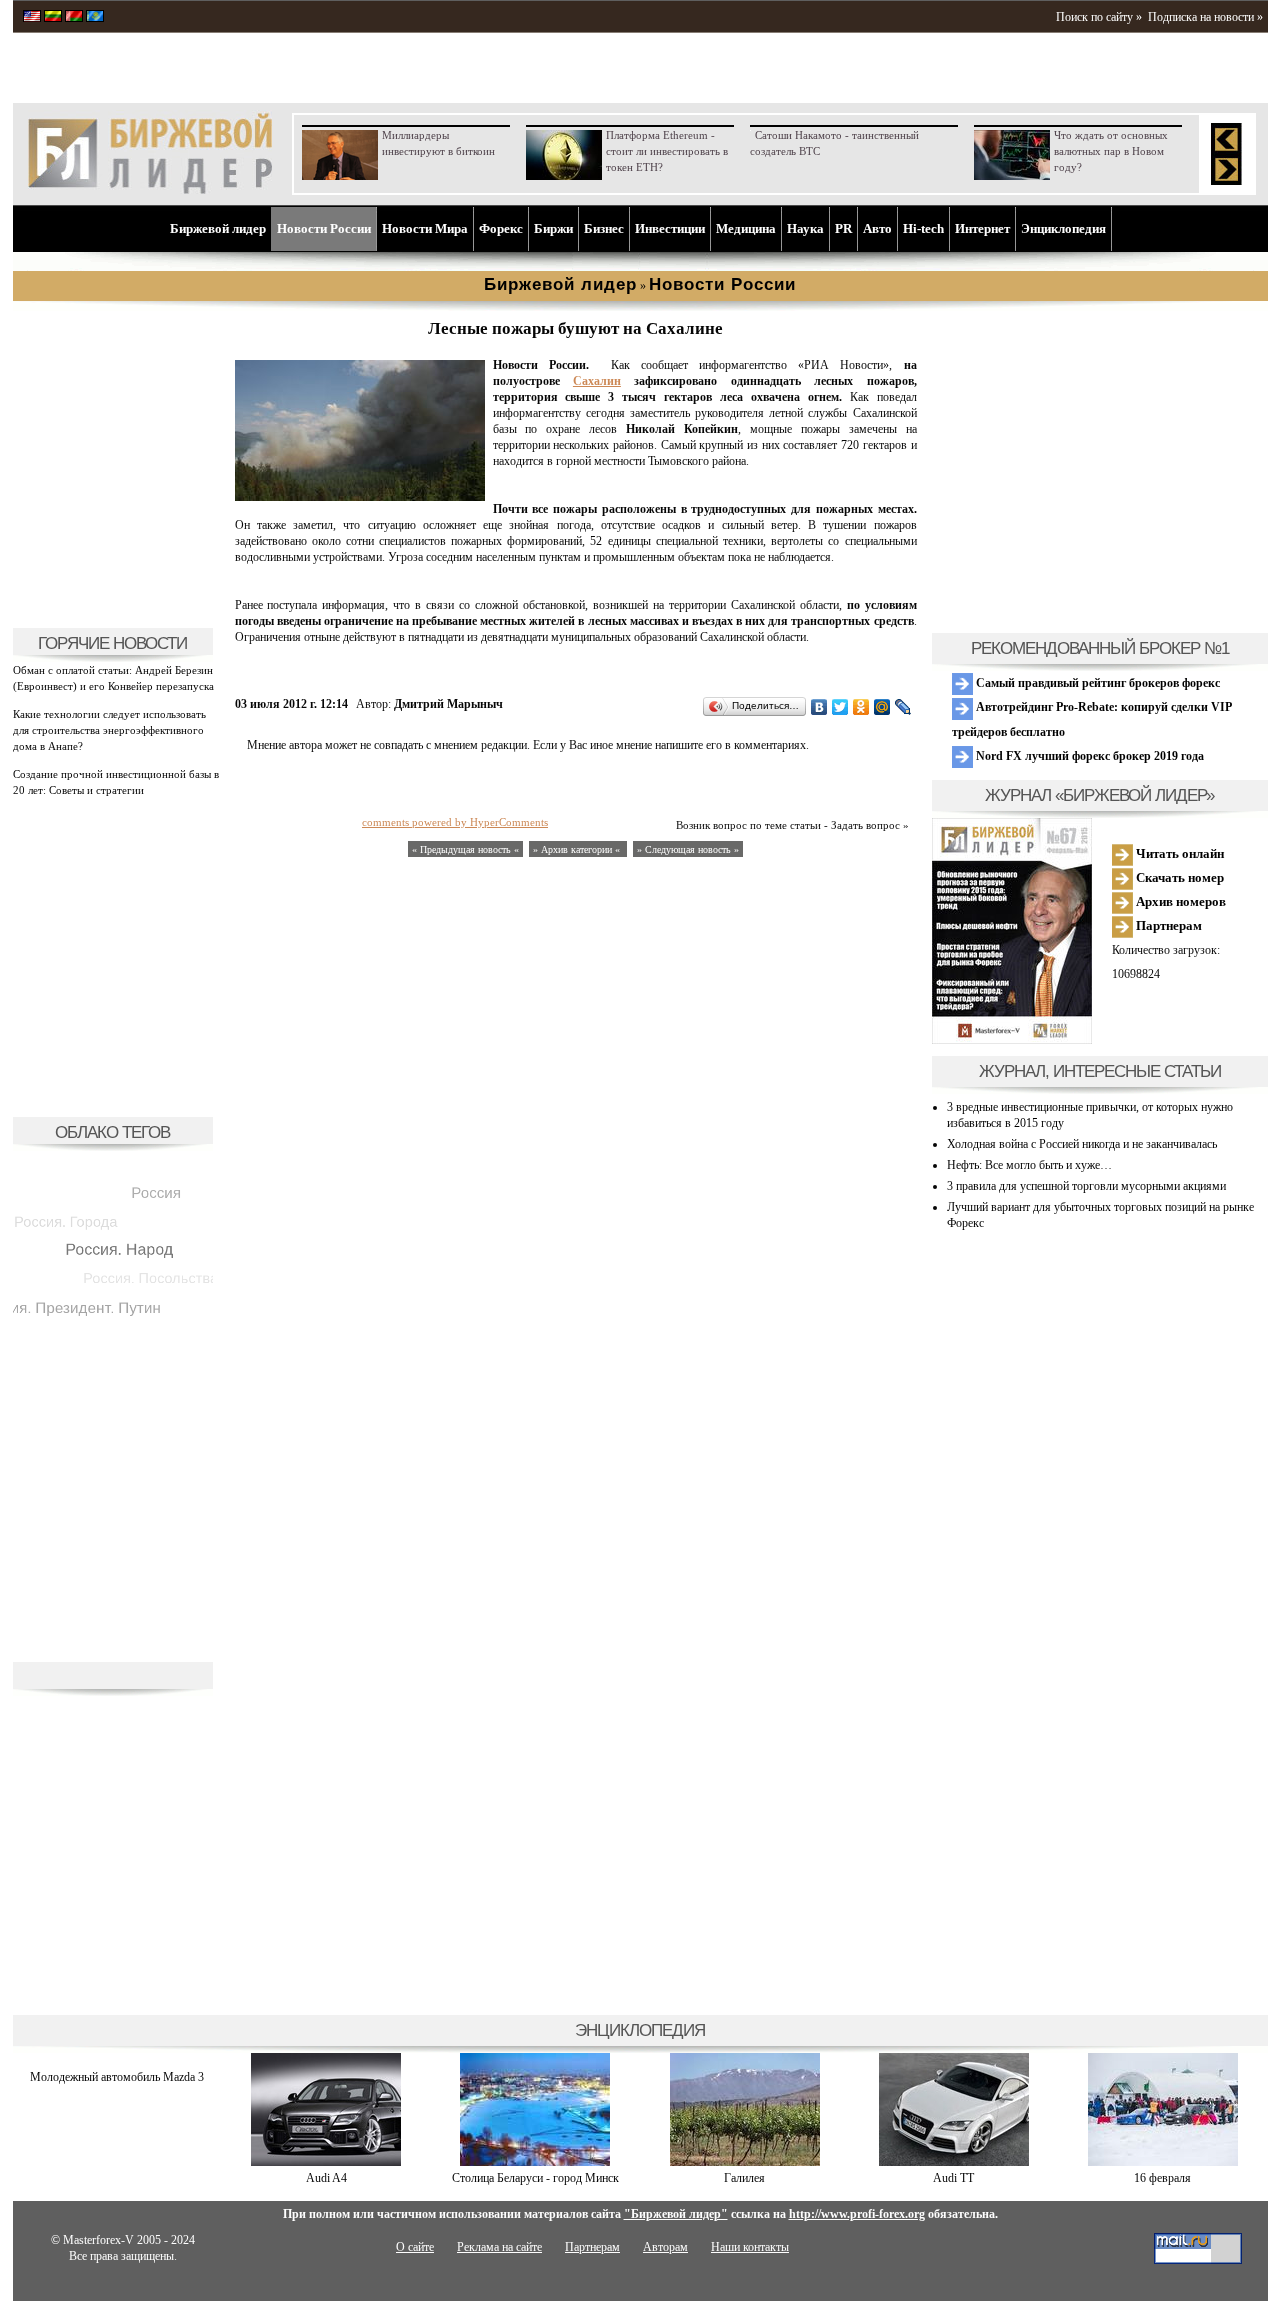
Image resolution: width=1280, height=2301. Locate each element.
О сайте (415, 2247)
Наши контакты (750, 2247)
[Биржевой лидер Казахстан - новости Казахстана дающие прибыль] (95, 18)
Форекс (501, 228)
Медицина (746, 228)
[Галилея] (745, 2162)
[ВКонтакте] (819, 707)
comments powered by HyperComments (455, 822)
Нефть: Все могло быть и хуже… (1029, 1165)
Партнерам (1167, 925)
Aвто (877, 228)
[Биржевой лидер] (150, 190)
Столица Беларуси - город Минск (535, 2178)
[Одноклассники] (861, 707)
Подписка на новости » (1205, 17)
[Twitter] (840, 707)
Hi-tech (923, 228)
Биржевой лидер (218, 228)
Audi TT (953, 2178)
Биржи (553, 228)
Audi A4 (326, 2178)
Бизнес (604, 228)
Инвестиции (670, 228)
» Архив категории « (578, 849)
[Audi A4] (326, 2162)
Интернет (982, 228)
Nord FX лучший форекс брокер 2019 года (1088, 756)
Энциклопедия (1063, 228)
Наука (805, 228)
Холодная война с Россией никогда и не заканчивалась (1082, 1144)
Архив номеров (1179, 901)
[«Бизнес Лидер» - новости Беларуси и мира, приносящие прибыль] (74, 18)
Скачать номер (1178, 877)
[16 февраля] (1163, 2162)
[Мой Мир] (882, 707)
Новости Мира (425, 228)
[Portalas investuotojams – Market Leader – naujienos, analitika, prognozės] (53, 18)
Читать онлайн (1178, 853)
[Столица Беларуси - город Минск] (535, 2162)
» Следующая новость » (688, 849)
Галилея (744, 2178)
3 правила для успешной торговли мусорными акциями (1086, 1186)
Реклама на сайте (499, 2247)
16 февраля (1162, 2178)
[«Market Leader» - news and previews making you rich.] (32, 18)
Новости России (324, 228)
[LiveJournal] (903, 707)
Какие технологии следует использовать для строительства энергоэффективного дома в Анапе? (109, 730)
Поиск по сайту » (1099, 17)
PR (843, 228)
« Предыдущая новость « (465, 849)
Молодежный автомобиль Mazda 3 (117, 2077)
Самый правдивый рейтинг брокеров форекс (1096, 683)
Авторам (665, 2247)
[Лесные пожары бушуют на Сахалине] (360, 497)
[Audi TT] (954, 2162)
